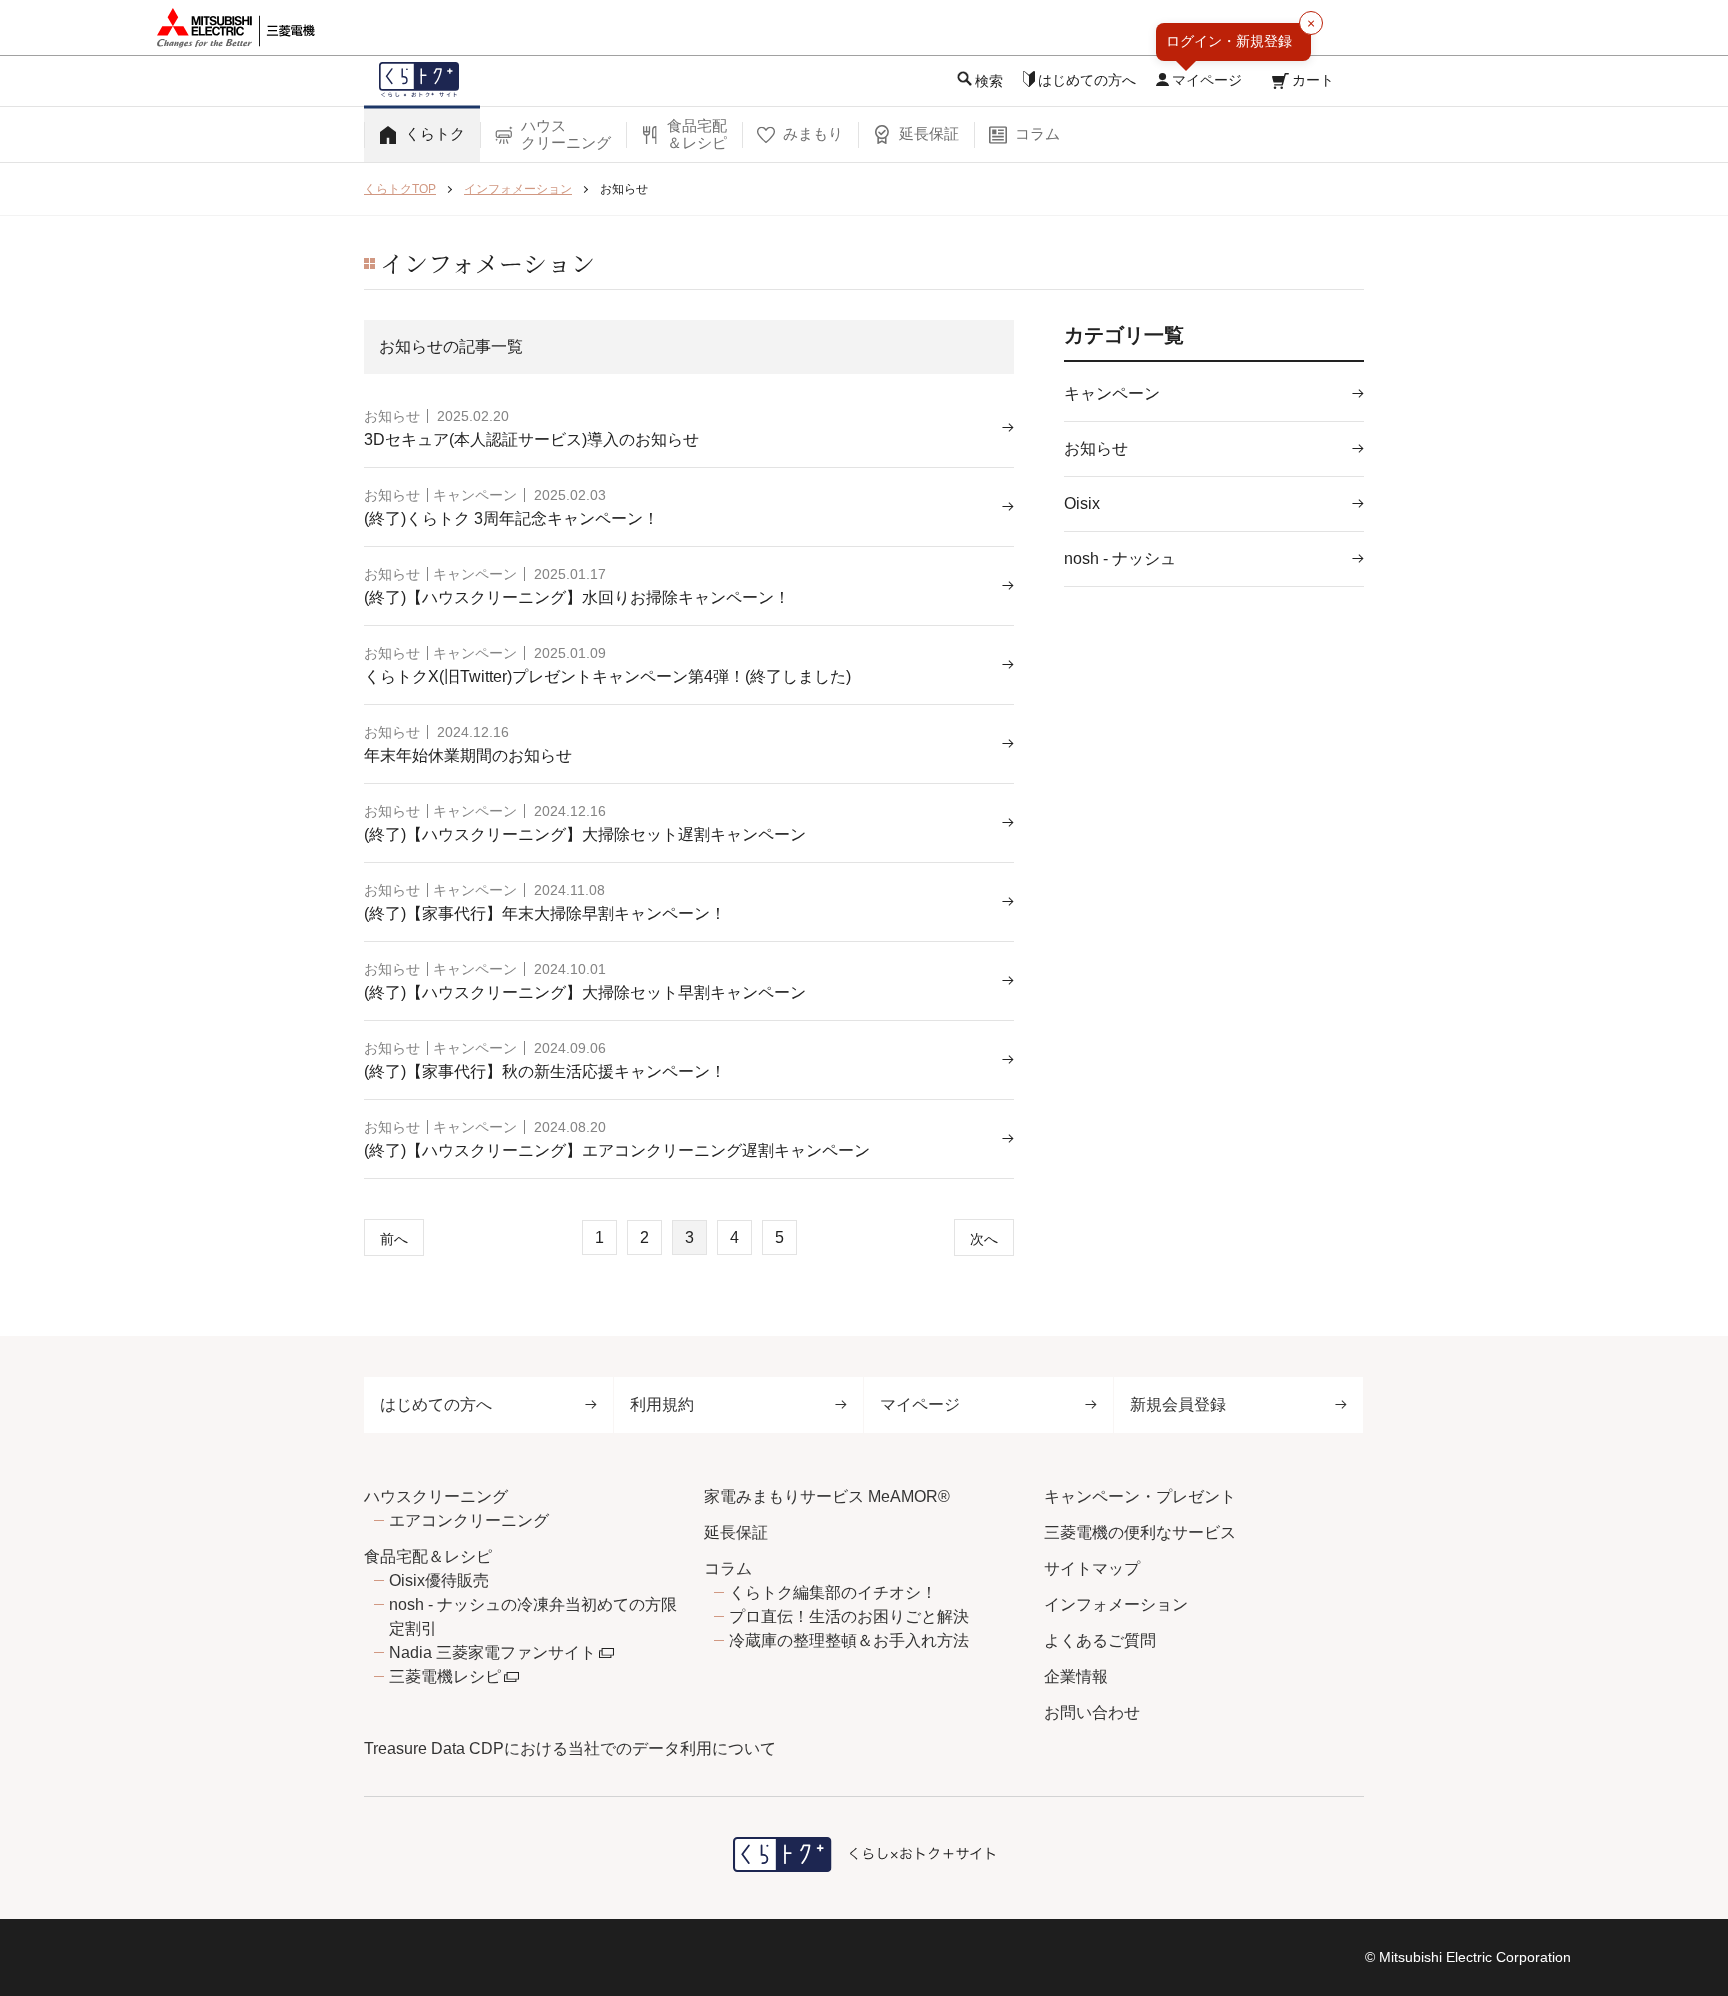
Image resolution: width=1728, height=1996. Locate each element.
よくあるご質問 (1100, 1640)
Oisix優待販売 (439, 1580)
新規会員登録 (1178, 1404)
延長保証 (736, 1532)
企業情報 (1076, 1676)
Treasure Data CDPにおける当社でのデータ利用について (570, 1748)
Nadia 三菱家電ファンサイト (492, 1652)
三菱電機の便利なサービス (1140, 1532)
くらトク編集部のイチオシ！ (833, 1592)
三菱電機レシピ (445, 1676)
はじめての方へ (436, 1404)
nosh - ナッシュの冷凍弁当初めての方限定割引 (533, 1616)
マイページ (920, 1404)
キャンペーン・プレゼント (1140, 1496)
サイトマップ (1092, 1568)
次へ (984, 1239)
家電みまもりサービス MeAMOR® (827, 1496)
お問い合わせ (1092, 1712)
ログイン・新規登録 (1229, 41)
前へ (394, 1239)
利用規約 (662, 1404)
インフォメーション (1116, 1604)
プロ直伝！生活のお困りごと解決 (849, 1616)
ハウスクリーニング (436, 1496)
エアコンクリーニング (469, 1520)
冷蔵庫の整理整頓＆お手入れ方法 (849, 1640)
